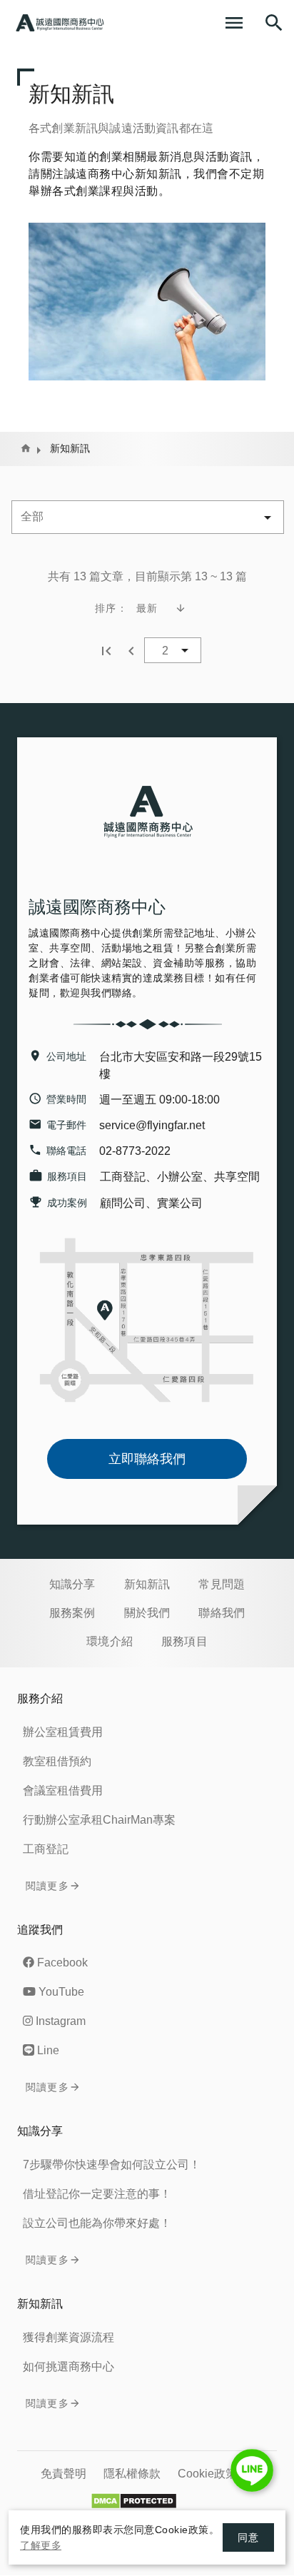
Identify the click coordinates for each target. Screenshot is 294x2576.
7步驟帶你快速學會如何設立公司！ (112, 2165)
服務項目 (184, 1641)
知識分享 (72, 1584)
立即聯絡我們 (147, 1459)
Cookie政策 (207, 2474)
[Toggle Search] (274, 23)
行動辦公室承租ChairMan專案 (99, 1820)
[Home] (60, 23)
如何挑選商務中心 (69, 2367)
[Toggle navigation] (234, 23)
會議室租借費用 (63, 1790)
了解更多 (41, 2545)
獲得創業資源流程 (69, 2337)
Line (48, 2050)
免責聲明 (64, 2474)
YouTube (61, 1992)
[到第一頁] (106, 650)
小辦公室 (180, 1177)
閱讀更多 (47, 1886)
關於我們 (147, 1613)
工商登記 (123, 1177)
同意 (248, 2537)
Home (26, 448)
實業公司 (180, 1203)
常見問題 (222, 1584)
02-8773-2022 (135, 1151)
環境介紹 (110, 1641)
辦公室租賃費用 (63, 1732)
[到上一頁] (131, 650)
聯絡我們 (222, 1613)
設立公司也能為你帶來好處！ (97, 2223)
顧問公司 (123, 1203)
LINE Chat (252, 2470)
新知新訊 (147, 1584)
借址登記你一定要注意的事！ (97, 2194)
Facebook (62, 1963)
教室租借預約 (57, 1761)
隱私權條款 (132, 2474)
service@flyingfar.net (152, 1125)
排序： (111, 608)
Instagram (61, 2021)
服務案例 (72, 1613)
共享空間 (237, 1177)
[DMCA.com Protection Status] (139, 2501)
